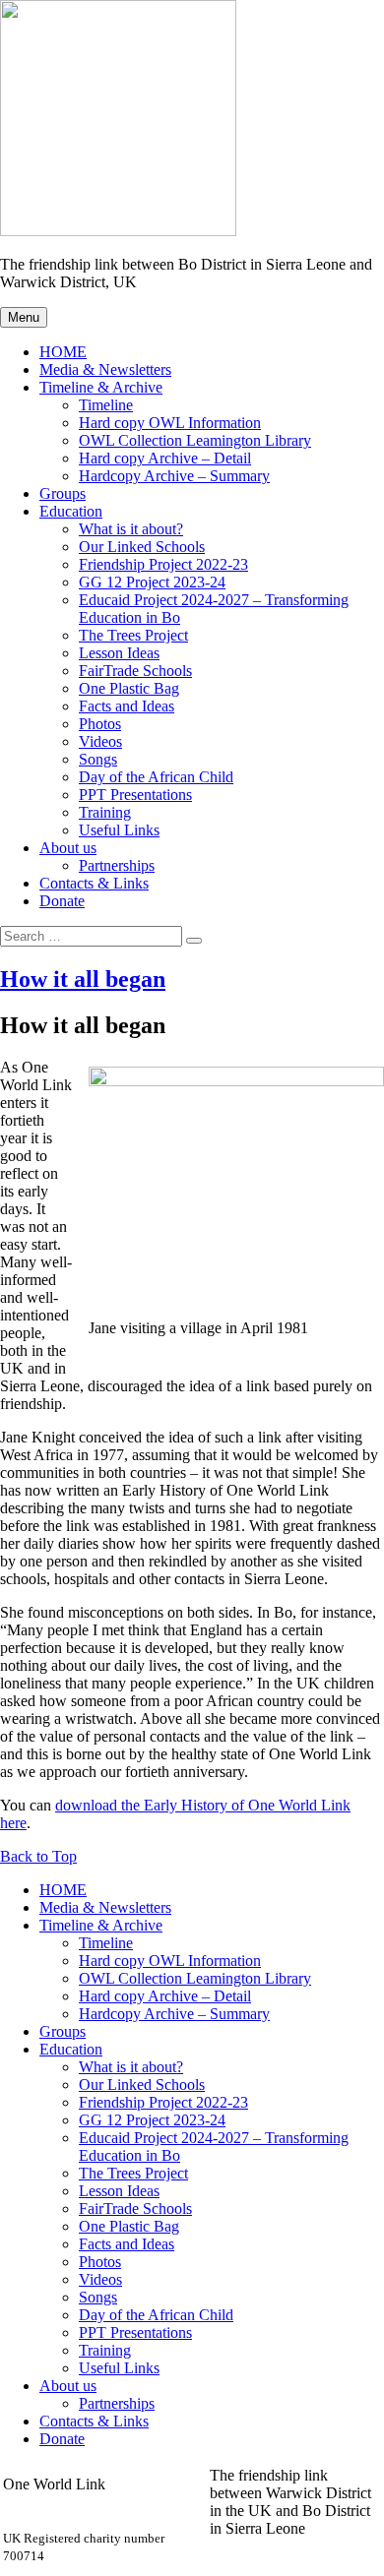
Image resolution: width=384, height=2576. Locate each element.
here (13, 1823)
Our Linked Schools (142, 547)
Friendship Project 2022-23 (163, 564)
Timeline (106, 405)
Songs (98, 759)
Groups (63, 493)
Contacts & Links (94, 883)
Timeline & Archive (101, 387)
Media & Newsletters (105, 369)
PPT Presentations (135, 795)
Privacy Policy (255, 2564)
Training (105, 812)
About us (68, 848)
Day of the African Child (156, 777)
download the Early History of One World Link (203, 1805)
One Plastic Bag (129, 688)
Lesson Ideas (119, 653)
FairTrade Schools (135, 671)
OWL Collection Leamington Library (195, 440)
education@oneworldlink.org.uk (104, 2519)
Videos (100, 741)
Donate (62, 901)
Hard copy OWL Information (170, 423)
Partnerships (117, 865)
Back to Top (38, 1856)
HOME (63, 352)
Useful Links (119, 830)
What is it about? (131, 529)
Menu (24, 317)
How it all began (83, 979)
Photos (100, 724)
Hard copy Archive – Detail (165, 458)
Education (71, 511)
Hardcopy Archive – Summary (174, 476)
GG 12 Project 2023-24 (152, 582)
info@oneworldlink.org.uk (86, 2502)
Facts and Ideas (127, 706)
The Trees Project (133, 635)
